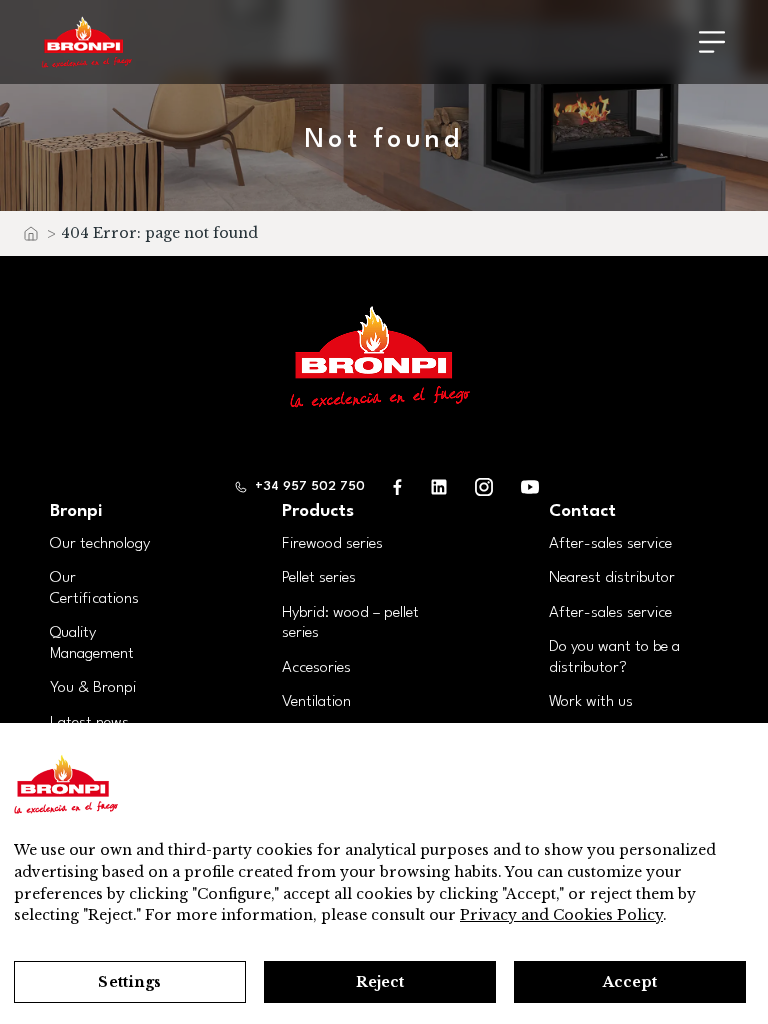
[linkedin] (439, 486)
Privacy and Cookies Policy (561, 915)
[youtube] (530, 486)
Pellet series (319, 578)
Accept (630, 982)
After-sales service (610, 544)
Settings (129, 982)
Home (30, 238)
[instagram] (484, 486)
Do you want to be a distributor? (614, 657)
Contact (582, 511)
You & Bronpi (93, 688)
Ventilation (316, 702)
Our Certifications (94, 588)
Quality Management (92, 643)
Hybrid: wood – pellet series (350, 623)
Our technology (100, 544)
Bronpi (76, 511)
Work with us (591, 702)
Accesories (316, 668)
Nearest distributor (612, 578)
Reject (380, 982)
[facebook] (398, 486)
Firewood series (332, 544)
